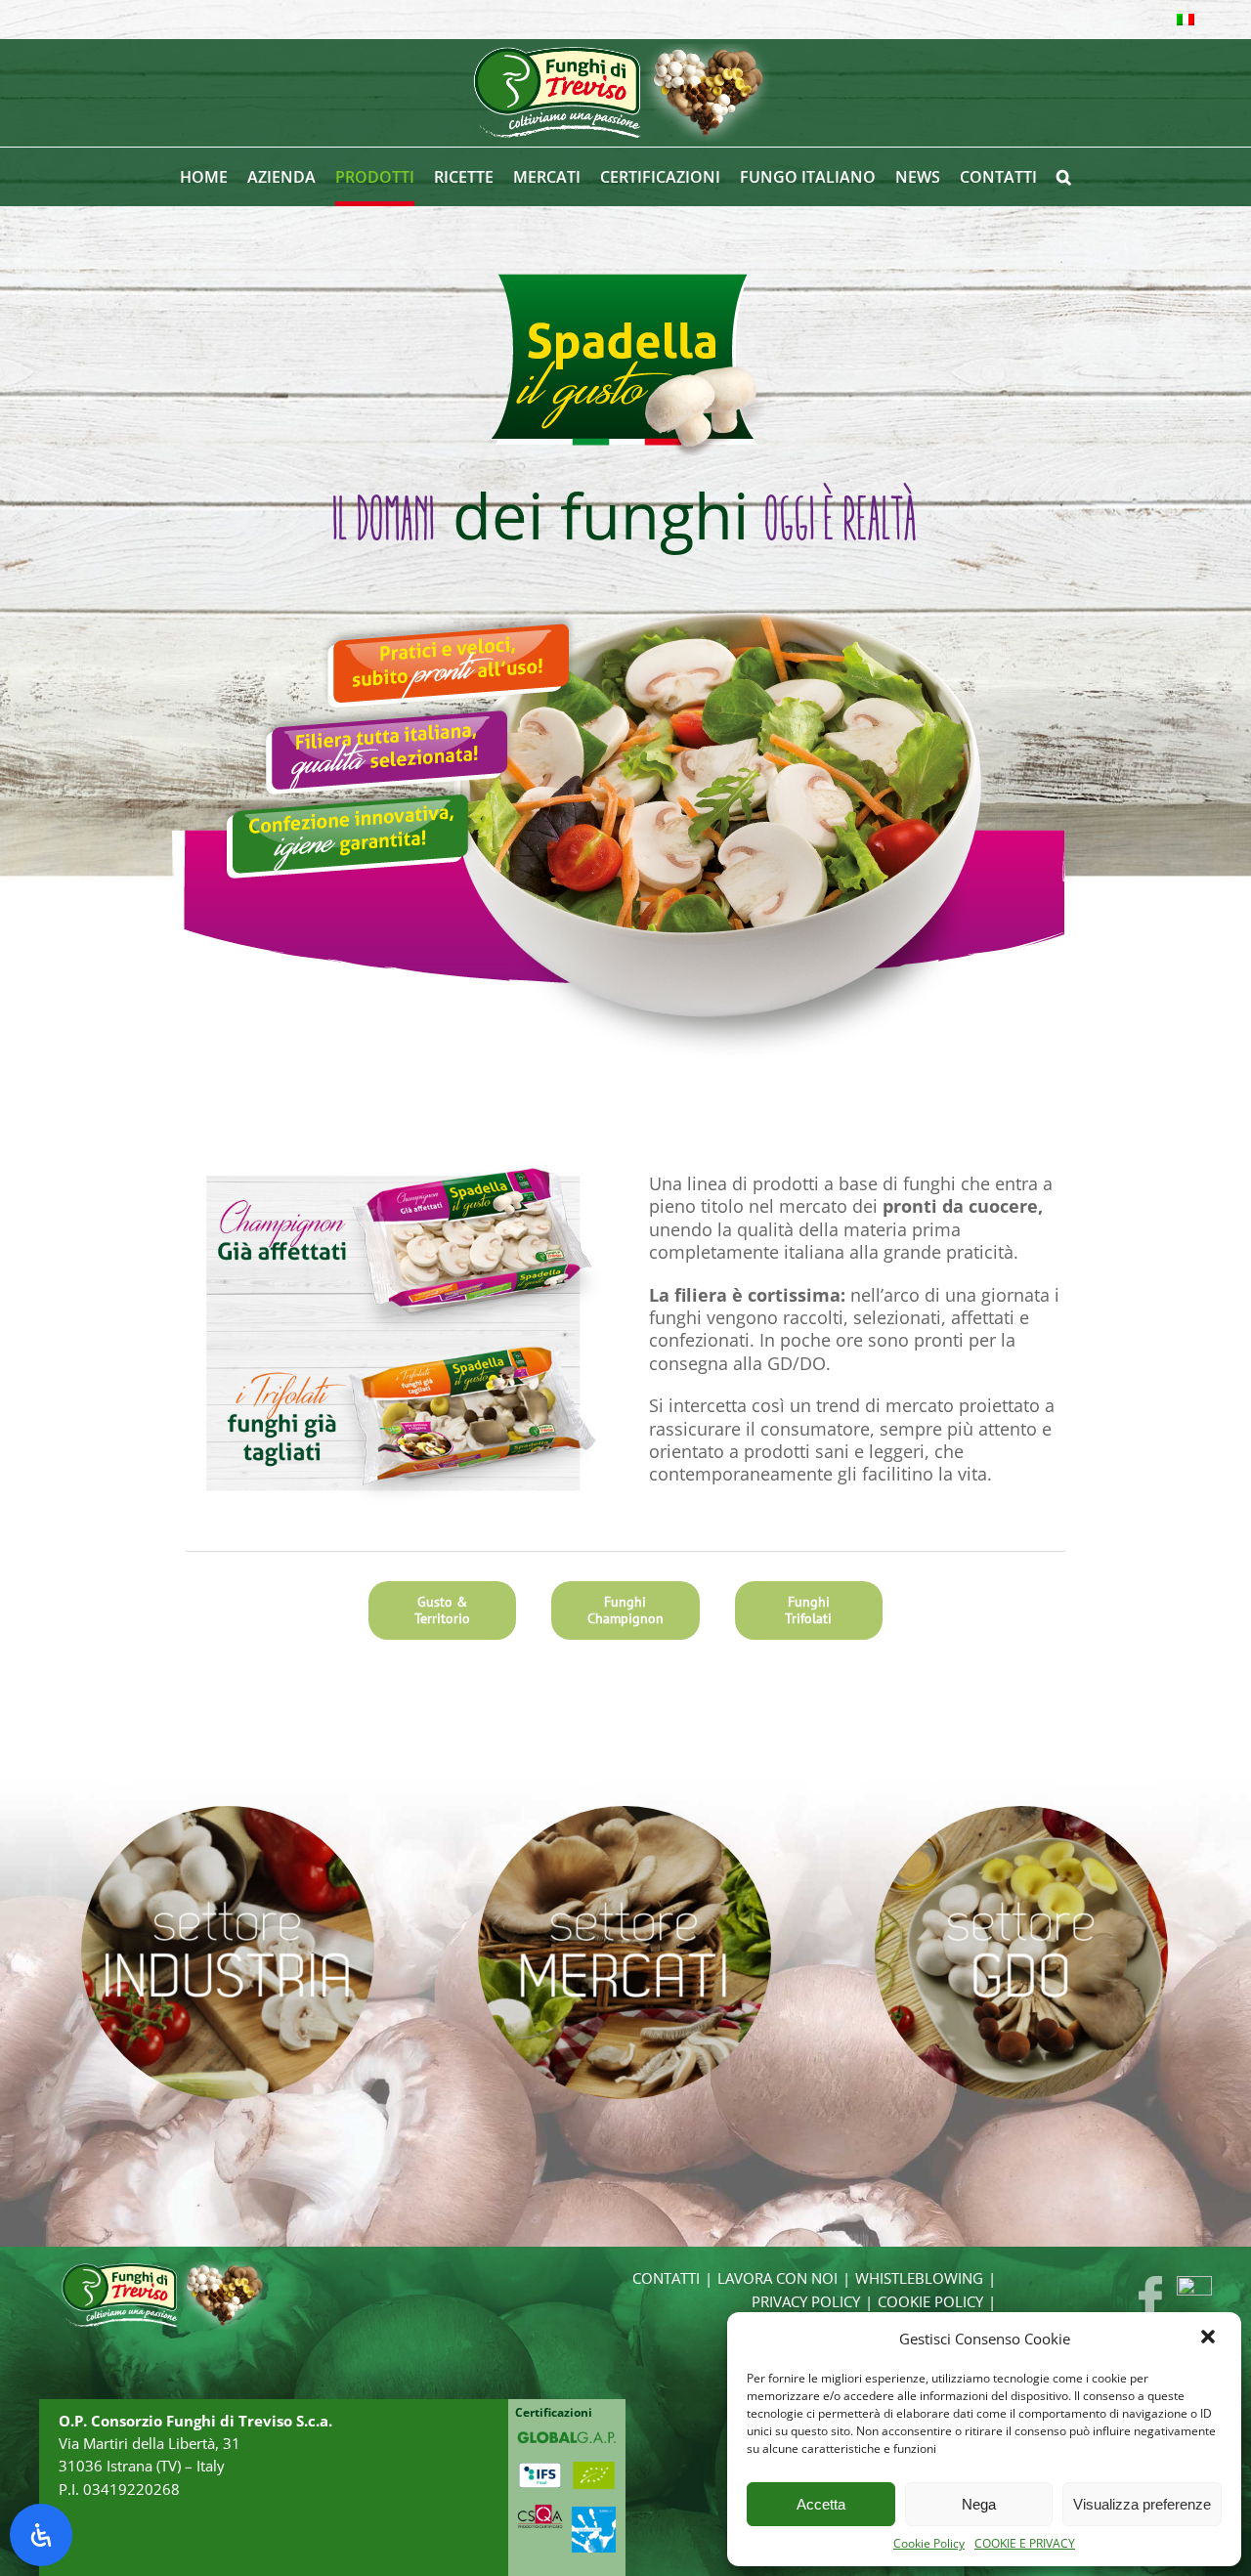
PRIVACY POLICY (806, 2302)
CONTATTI (666, 2278)
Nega (979, 2504)
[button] (1210, 2339)
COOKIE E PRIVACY (1025, 2544)
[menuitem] (214, 177)
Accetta (821, 2504)
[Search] (1064, 177)
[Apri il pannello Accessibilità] (41, 2535)
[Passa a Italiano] (1186, 20)
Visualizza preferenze (1142, 2504)
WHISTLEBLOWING (919, 2278)
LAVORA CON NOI (777, 2278)
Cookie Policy (929, 2544)
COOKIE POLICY (930, 2302)
